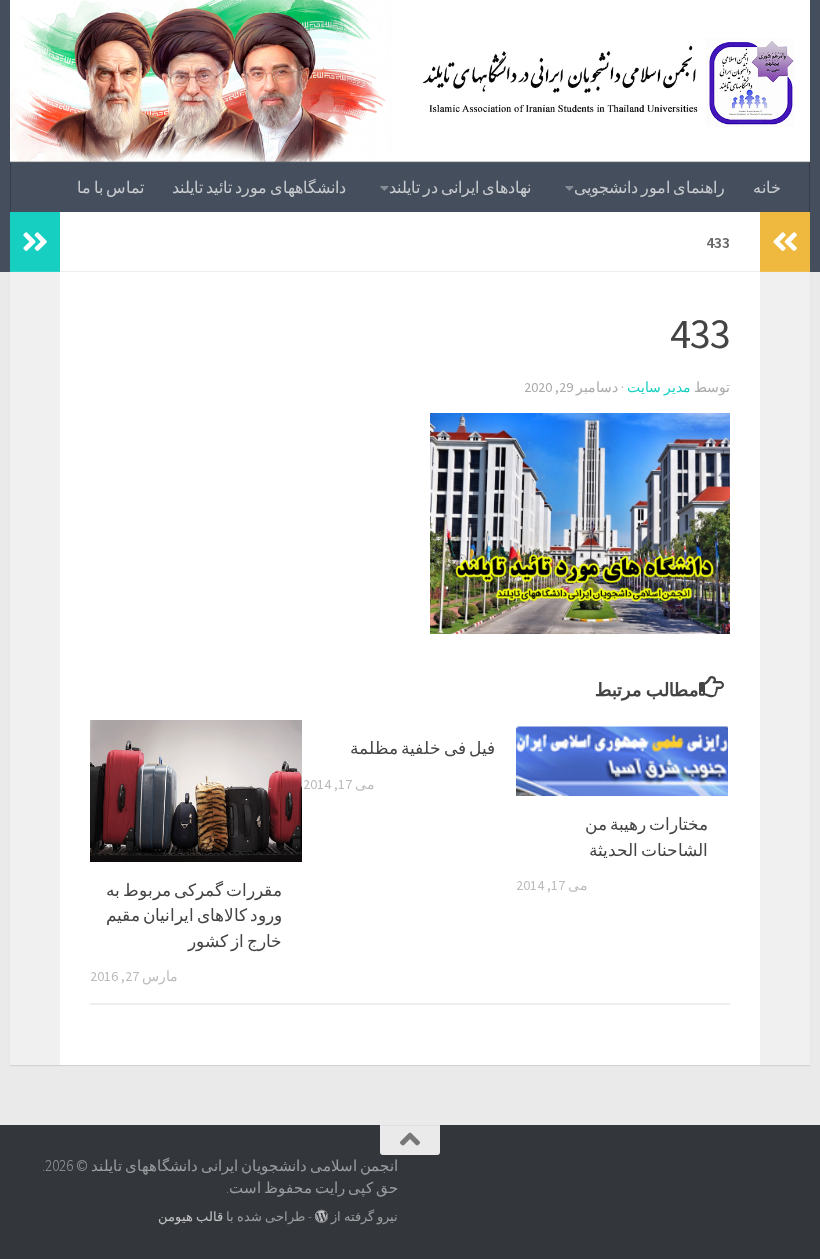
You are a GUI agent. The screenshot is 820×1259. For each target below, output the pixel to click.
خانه (767, 187)
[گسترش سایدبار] (35, 242)
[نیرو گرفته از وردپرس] (321, 1216)
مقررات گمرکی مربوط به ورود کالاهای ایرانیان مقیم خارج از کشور (194, 915)
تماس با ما (110, 187)
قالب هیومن (190, 1216)
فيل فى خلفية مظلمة (422, 748)
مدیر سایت (659, 387)
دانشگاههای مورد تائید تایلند (259, 187)
